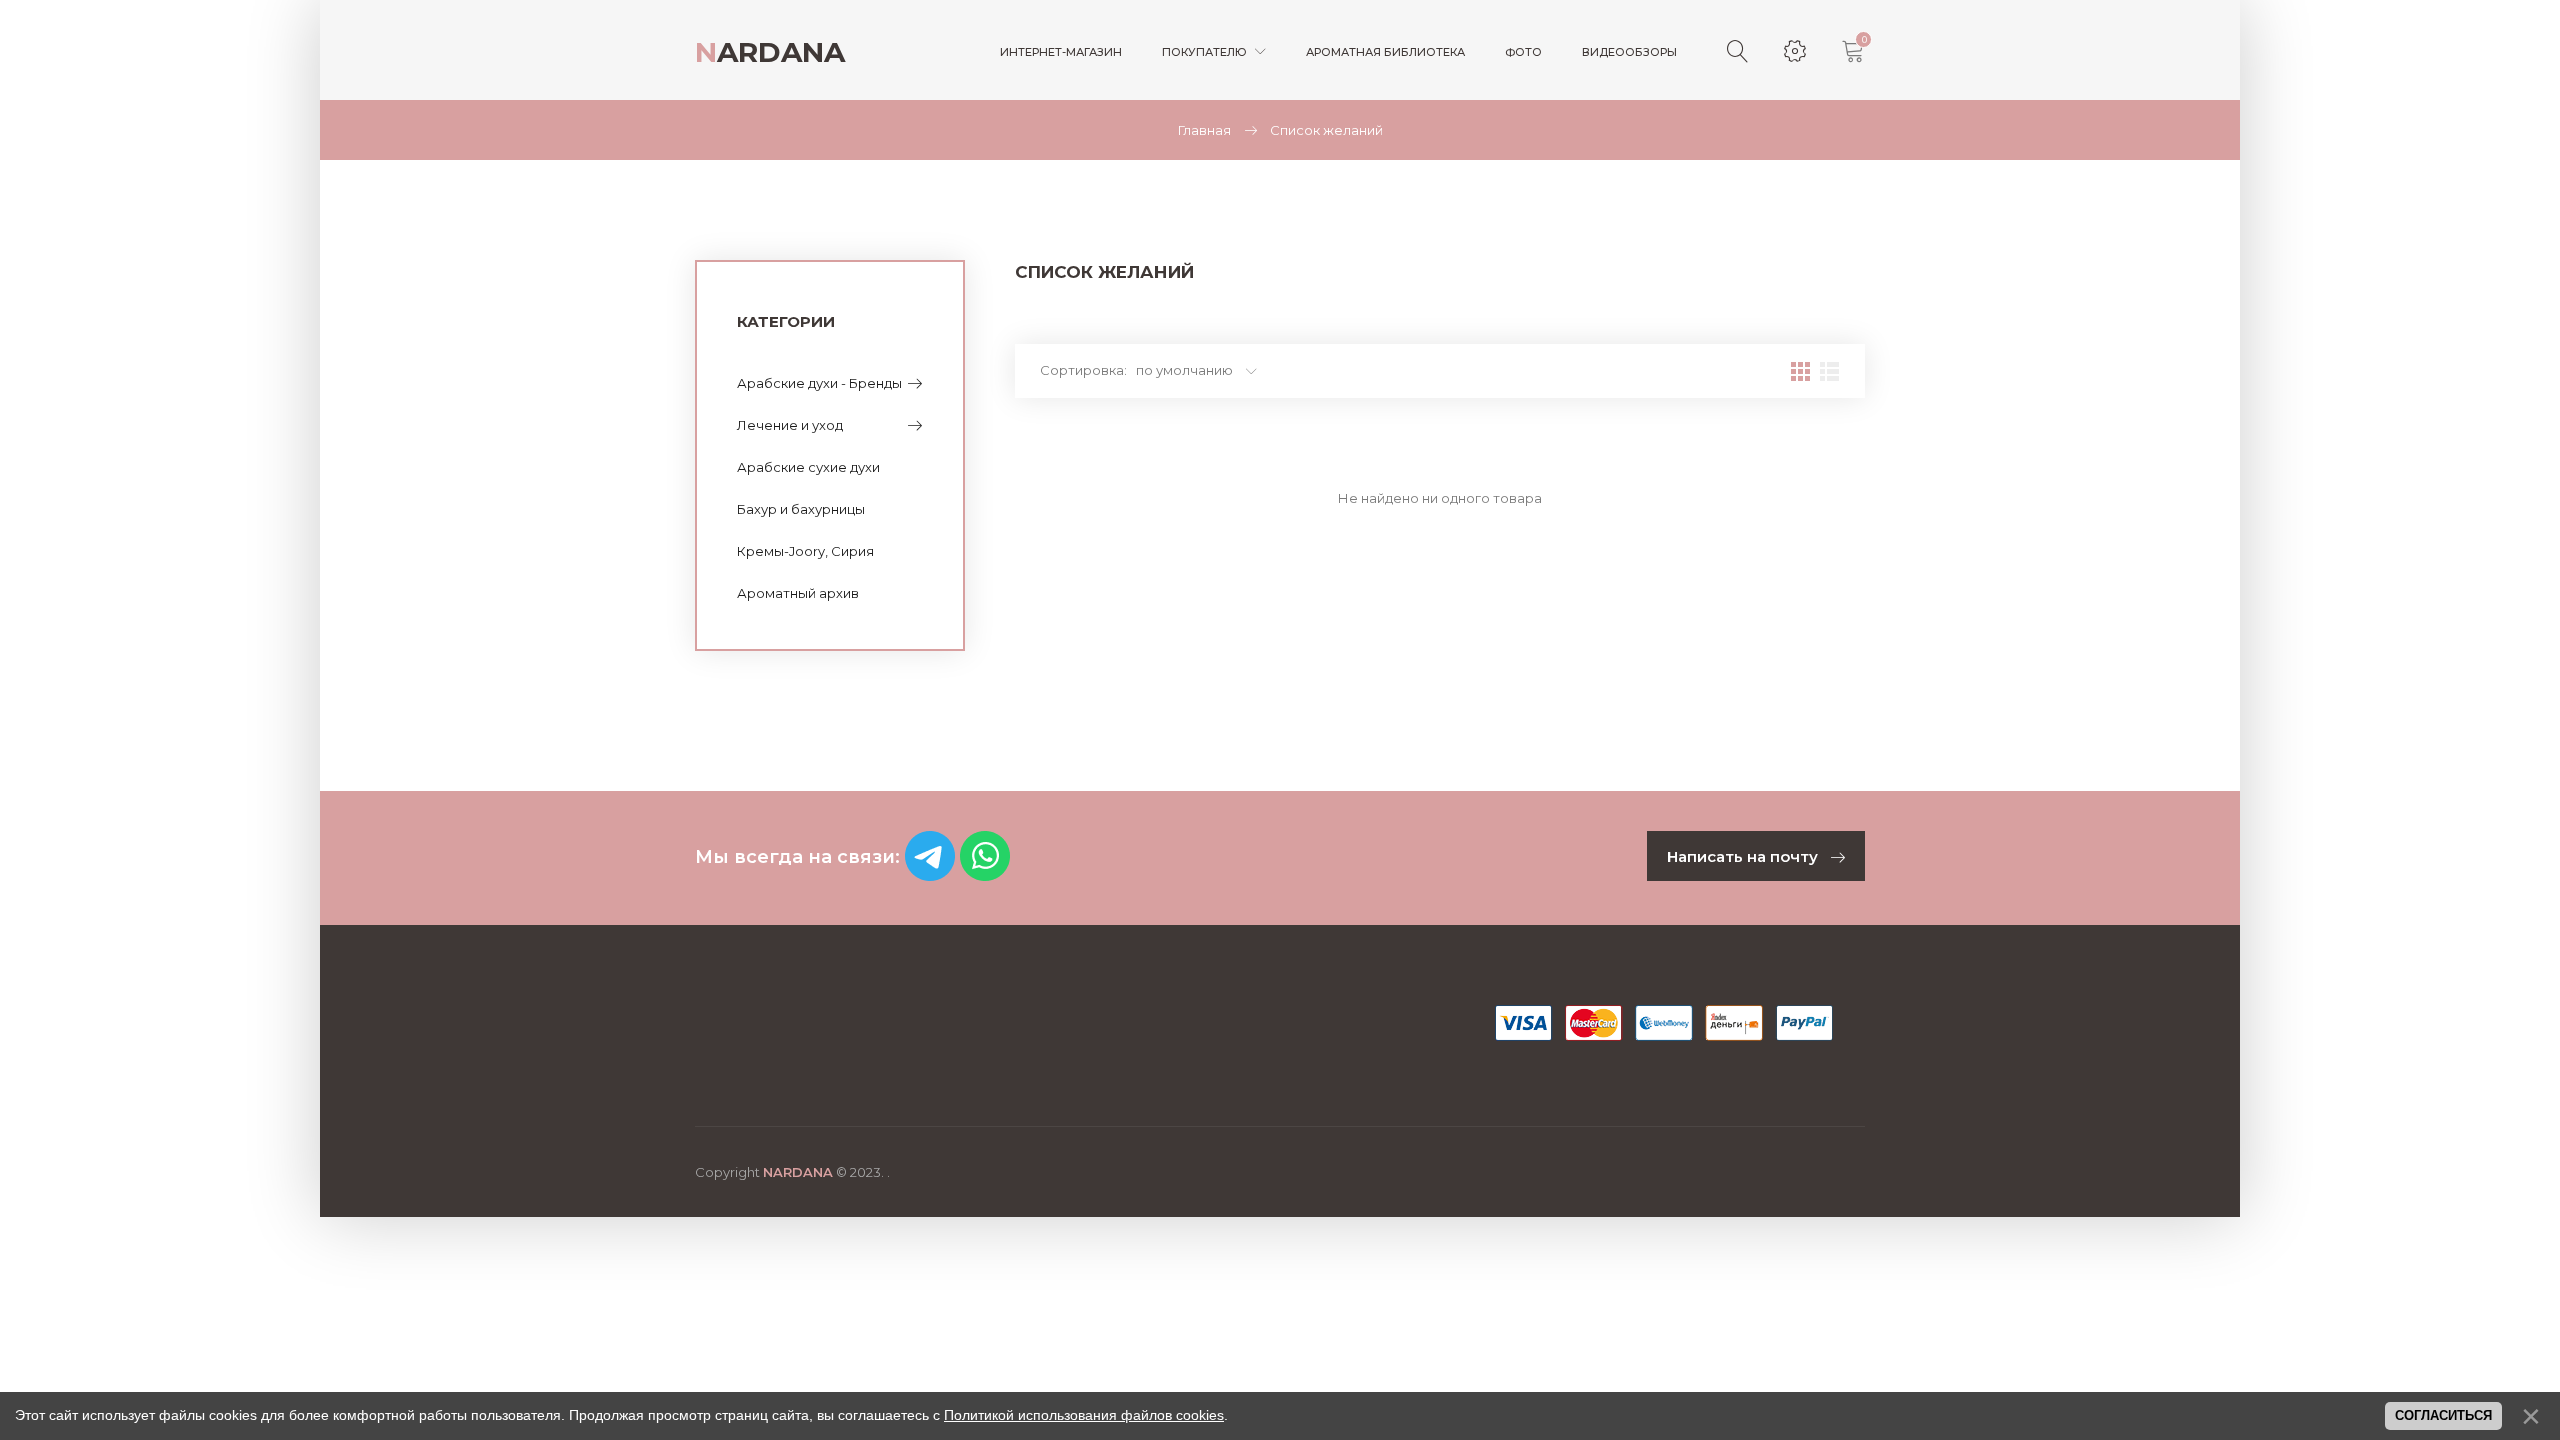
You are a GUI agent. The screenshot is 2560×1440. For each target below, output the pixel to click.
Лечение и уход (790, 425)
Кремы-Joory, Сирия (805, 551)
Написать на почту (1744, 856)
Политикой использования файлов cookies (1084, 1415)
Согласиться (2443, 1415)
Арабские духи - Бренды (819, 383)
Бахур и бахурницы (801, 509)
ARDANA (770, 52)
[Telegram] (930, 875)
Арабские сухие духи (808, 467)
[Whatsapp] (985, 875)
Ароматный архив (798, 593)
